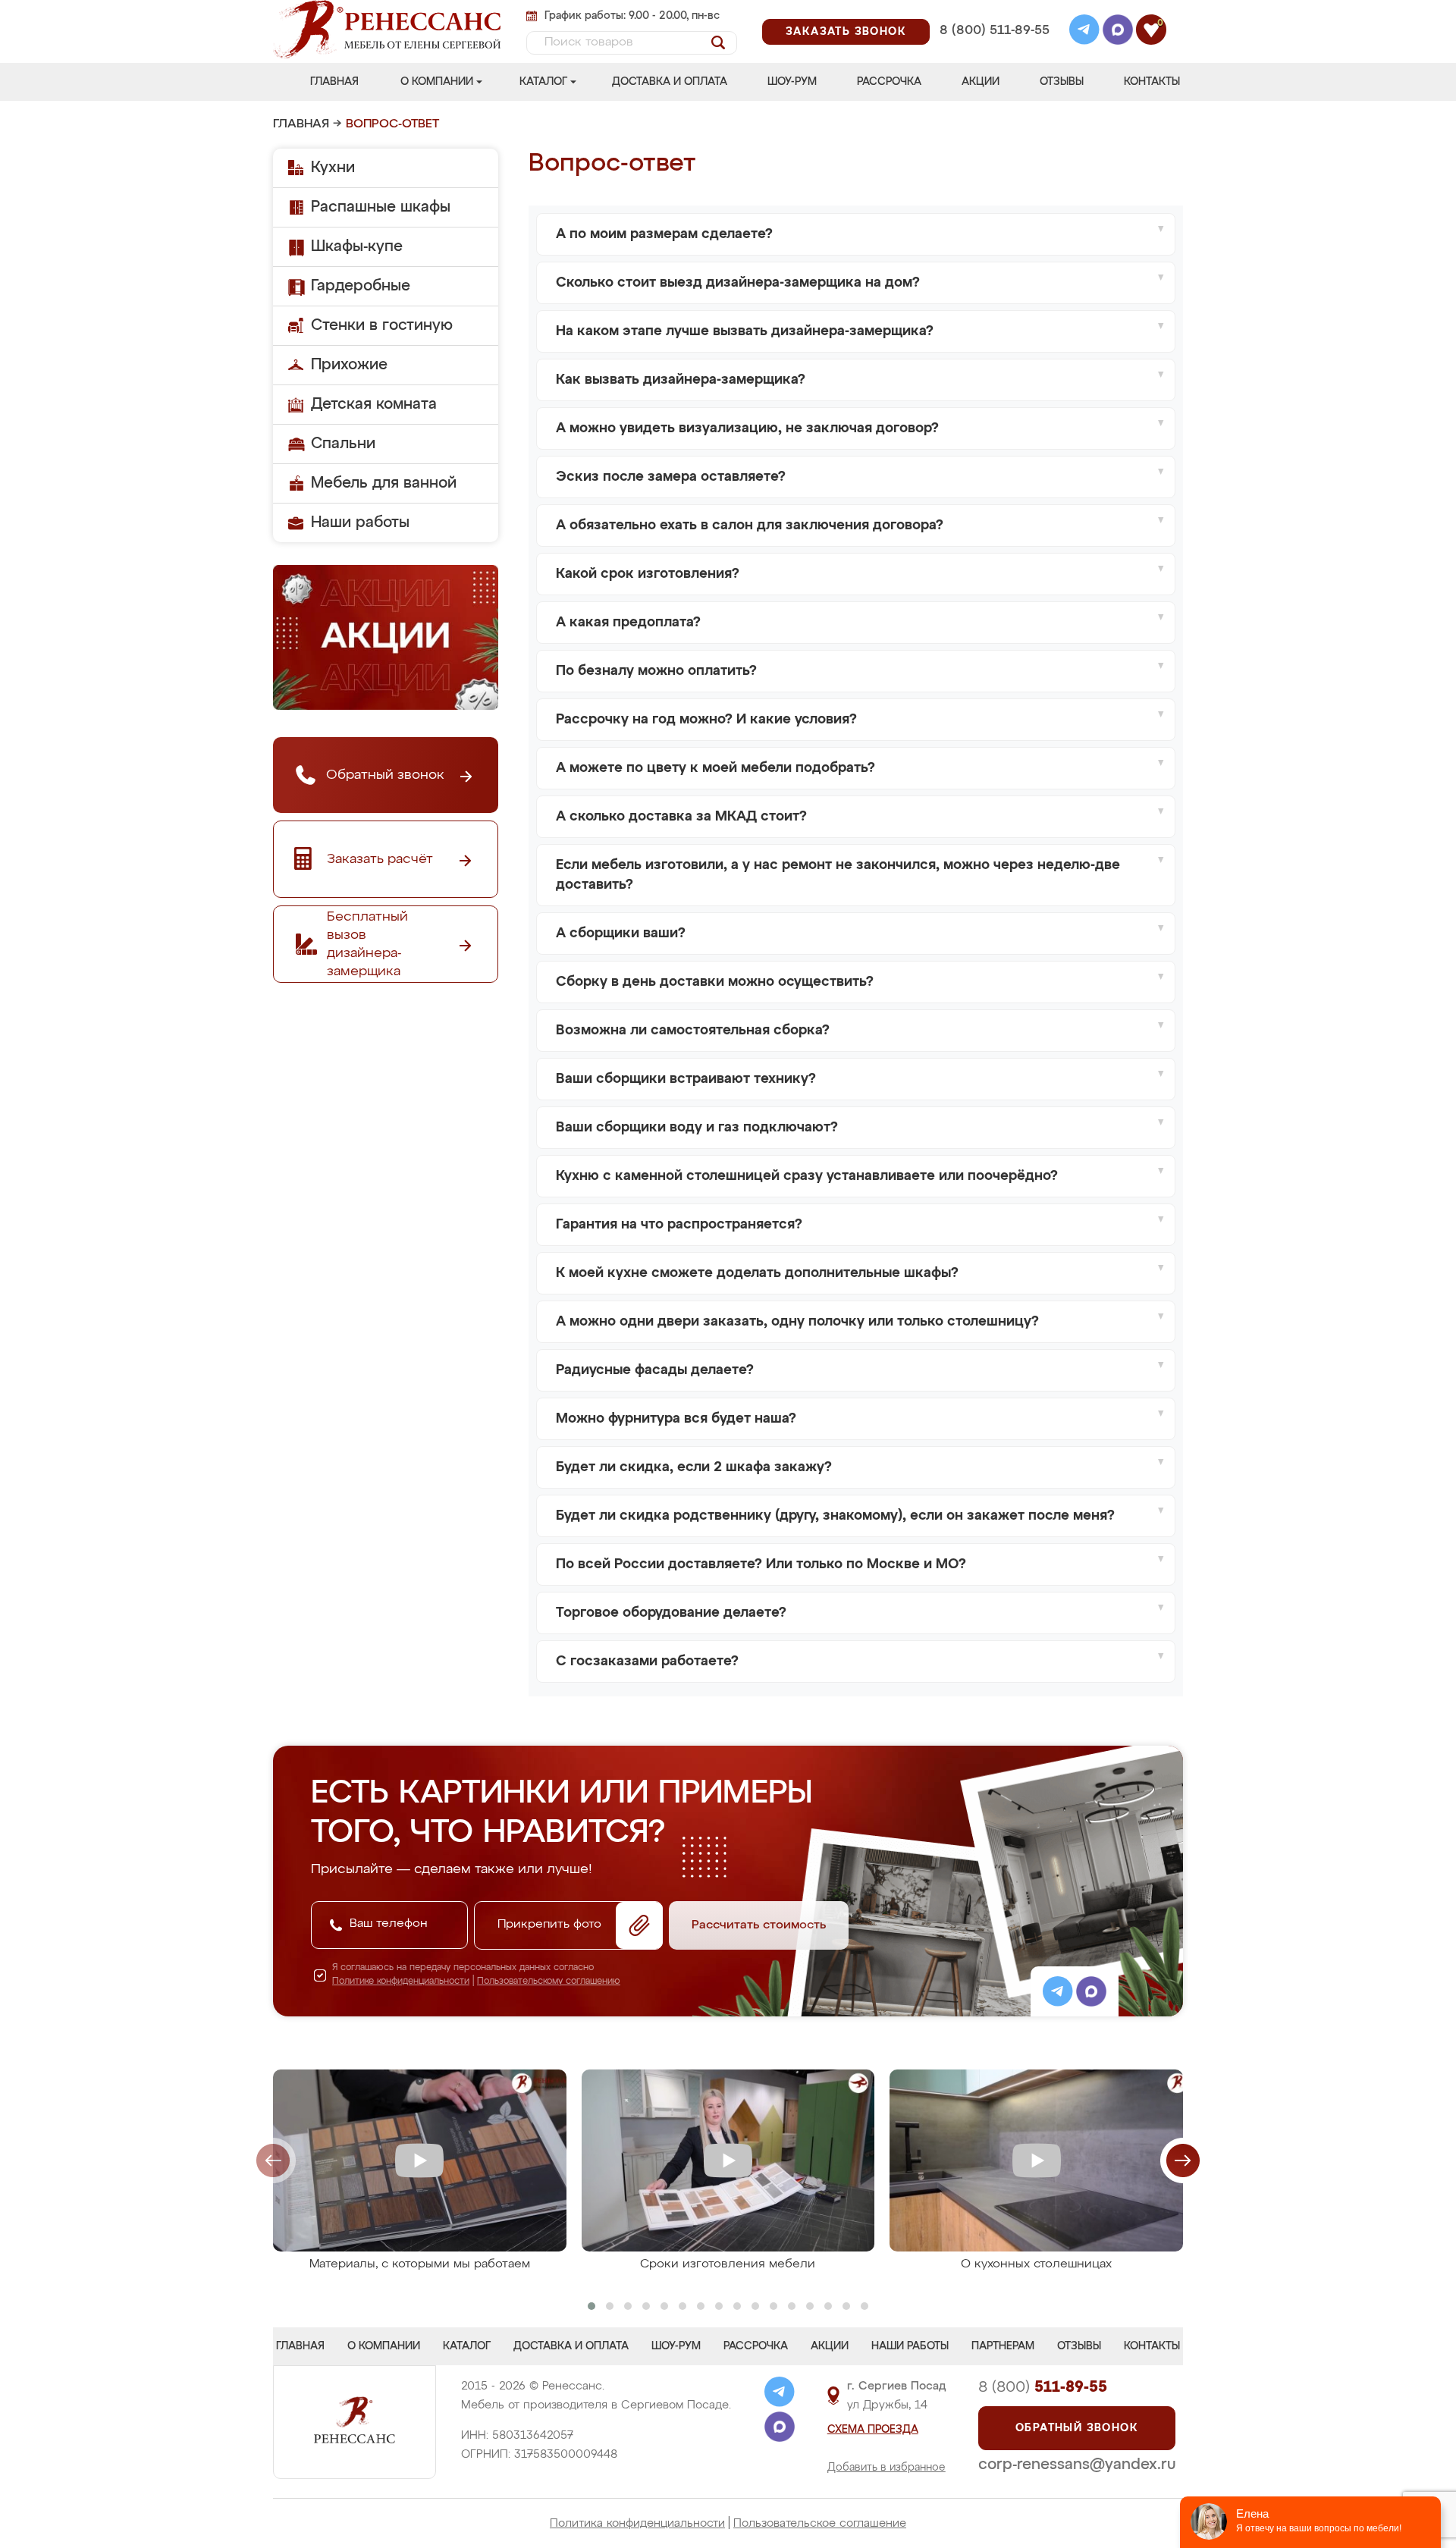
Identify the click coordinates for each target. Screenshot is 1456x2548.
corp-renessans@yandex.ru (1077, 2465)
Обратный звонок (1077, 2428)
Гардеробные (361, 286)
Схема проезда (873, 2430)
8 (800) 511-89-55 (995, 31)
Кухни (333, 168)
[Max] (1118, 32)
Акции (981, 82)
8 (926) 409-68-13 (993, 50)
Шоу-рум (792, 82)
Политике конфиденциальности (401, 1982)
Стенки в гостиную (382, 325)
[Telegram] (1084, 32)
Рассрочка (889, 82)
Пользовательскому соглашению (549, 1982)
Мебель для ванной (384, 483)
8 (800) (1043, 2387)
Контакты (1152, 82)
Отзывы (1062, 82)
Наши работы (360, 522)
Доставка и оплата (670, 82)
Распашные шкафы (381, 207)
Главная (334, 82)
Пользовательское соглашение (820, 2523)
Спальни (343, 444)
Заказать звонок (846, 32)
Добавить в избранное (886, 2468)
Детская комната (374, 404)
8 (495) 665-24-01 (993, 11)
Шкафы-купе (357, 246)
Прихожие (349, 365)
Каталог (543, 82)
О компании (437, 82)
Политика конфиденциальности (637, 2523)
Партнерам (1003, 2346)
